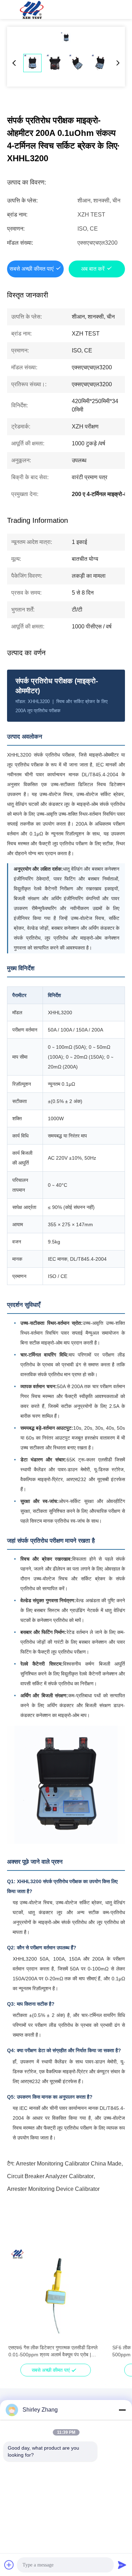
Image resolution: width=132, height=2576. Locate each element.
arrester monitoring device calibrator (53, 2189)
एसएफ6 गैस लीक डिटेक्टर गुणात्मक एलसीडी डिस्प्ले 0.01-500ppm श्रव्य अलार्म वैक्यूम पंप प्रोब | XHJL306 (53, 2351)
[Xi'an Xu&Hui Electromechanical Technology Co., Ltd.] (32, 10)
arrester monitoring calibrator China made (69, 2164)
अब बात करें (93, 269)
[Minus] (122, 2410)
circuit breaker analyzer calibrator (50, 2176)
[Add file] (9, 2565)
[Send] (122, 2565)
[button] (18, 2306)
